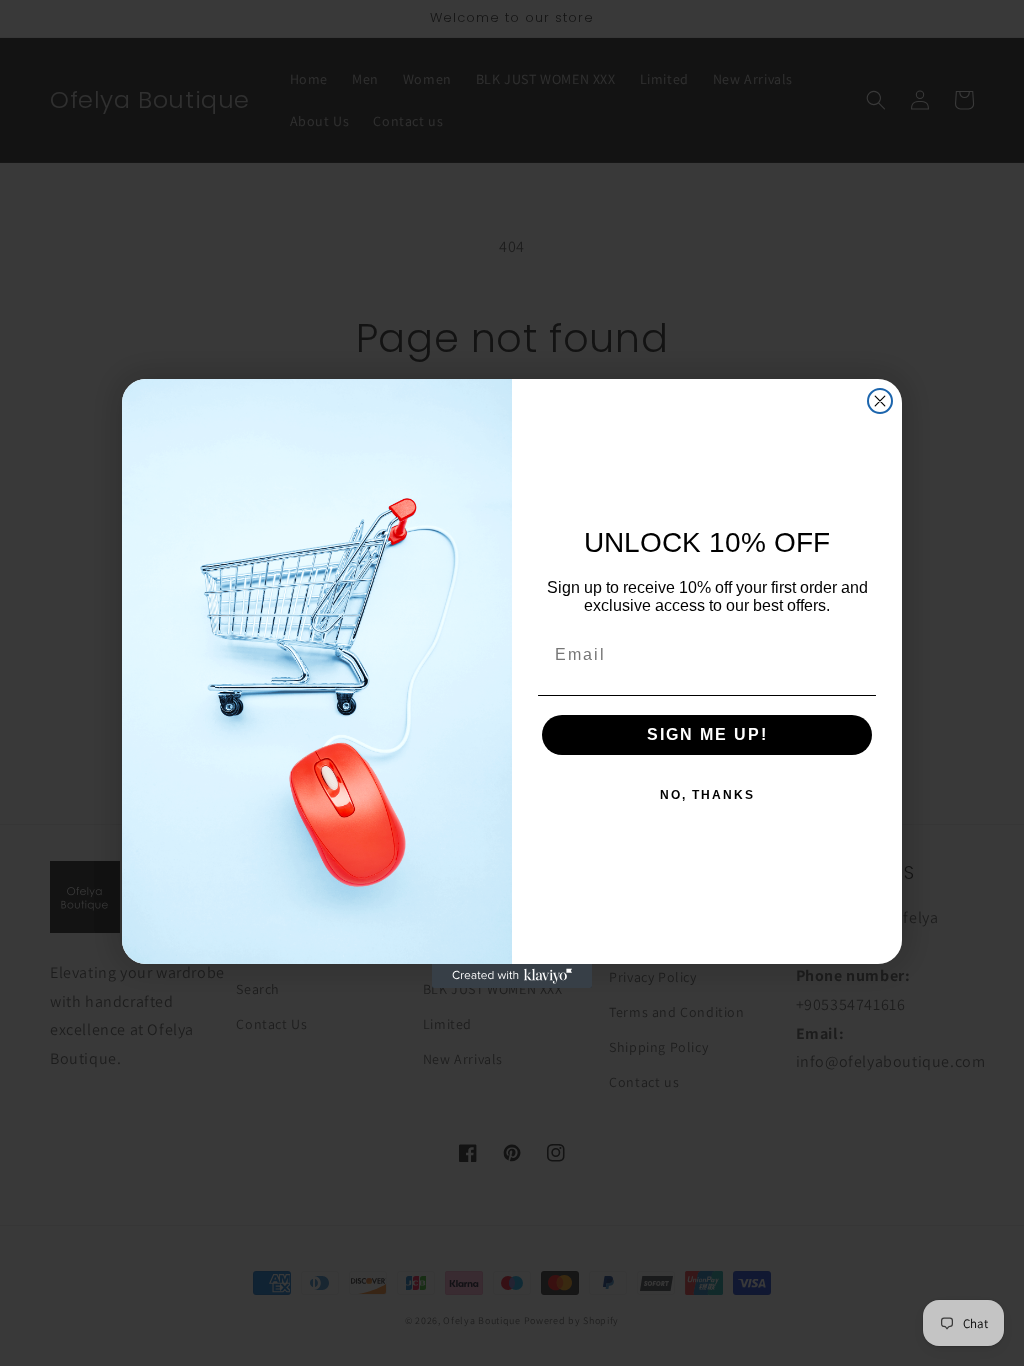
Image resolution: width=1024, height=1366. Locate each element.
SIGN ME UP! (707, 734)
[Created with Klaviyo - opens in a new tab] (512, 976)
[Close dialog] (880, 401)
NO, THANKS (707, 795)
